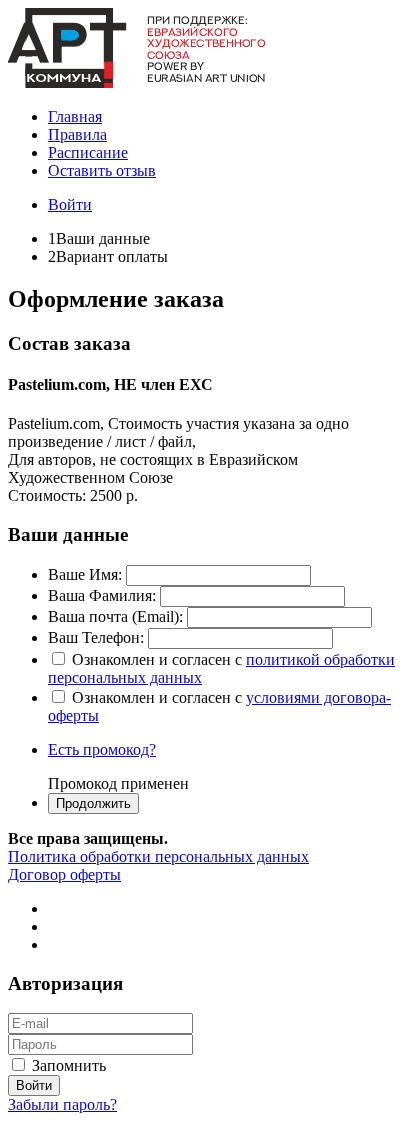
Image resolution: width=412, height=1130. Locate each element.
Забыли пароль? (62, 1104)
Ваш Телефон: (96, 637)
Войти (70, 204)
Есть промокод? (102, 749)
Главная (75, 116)
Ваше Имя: (85, 574)
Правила (77, 134)
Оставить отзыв (102, 170)
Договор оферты (64, 874)
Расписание (88, 152)
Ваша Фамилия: (102, 595)
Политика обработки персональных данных (158, 856)
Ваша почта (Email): (115, 616)
